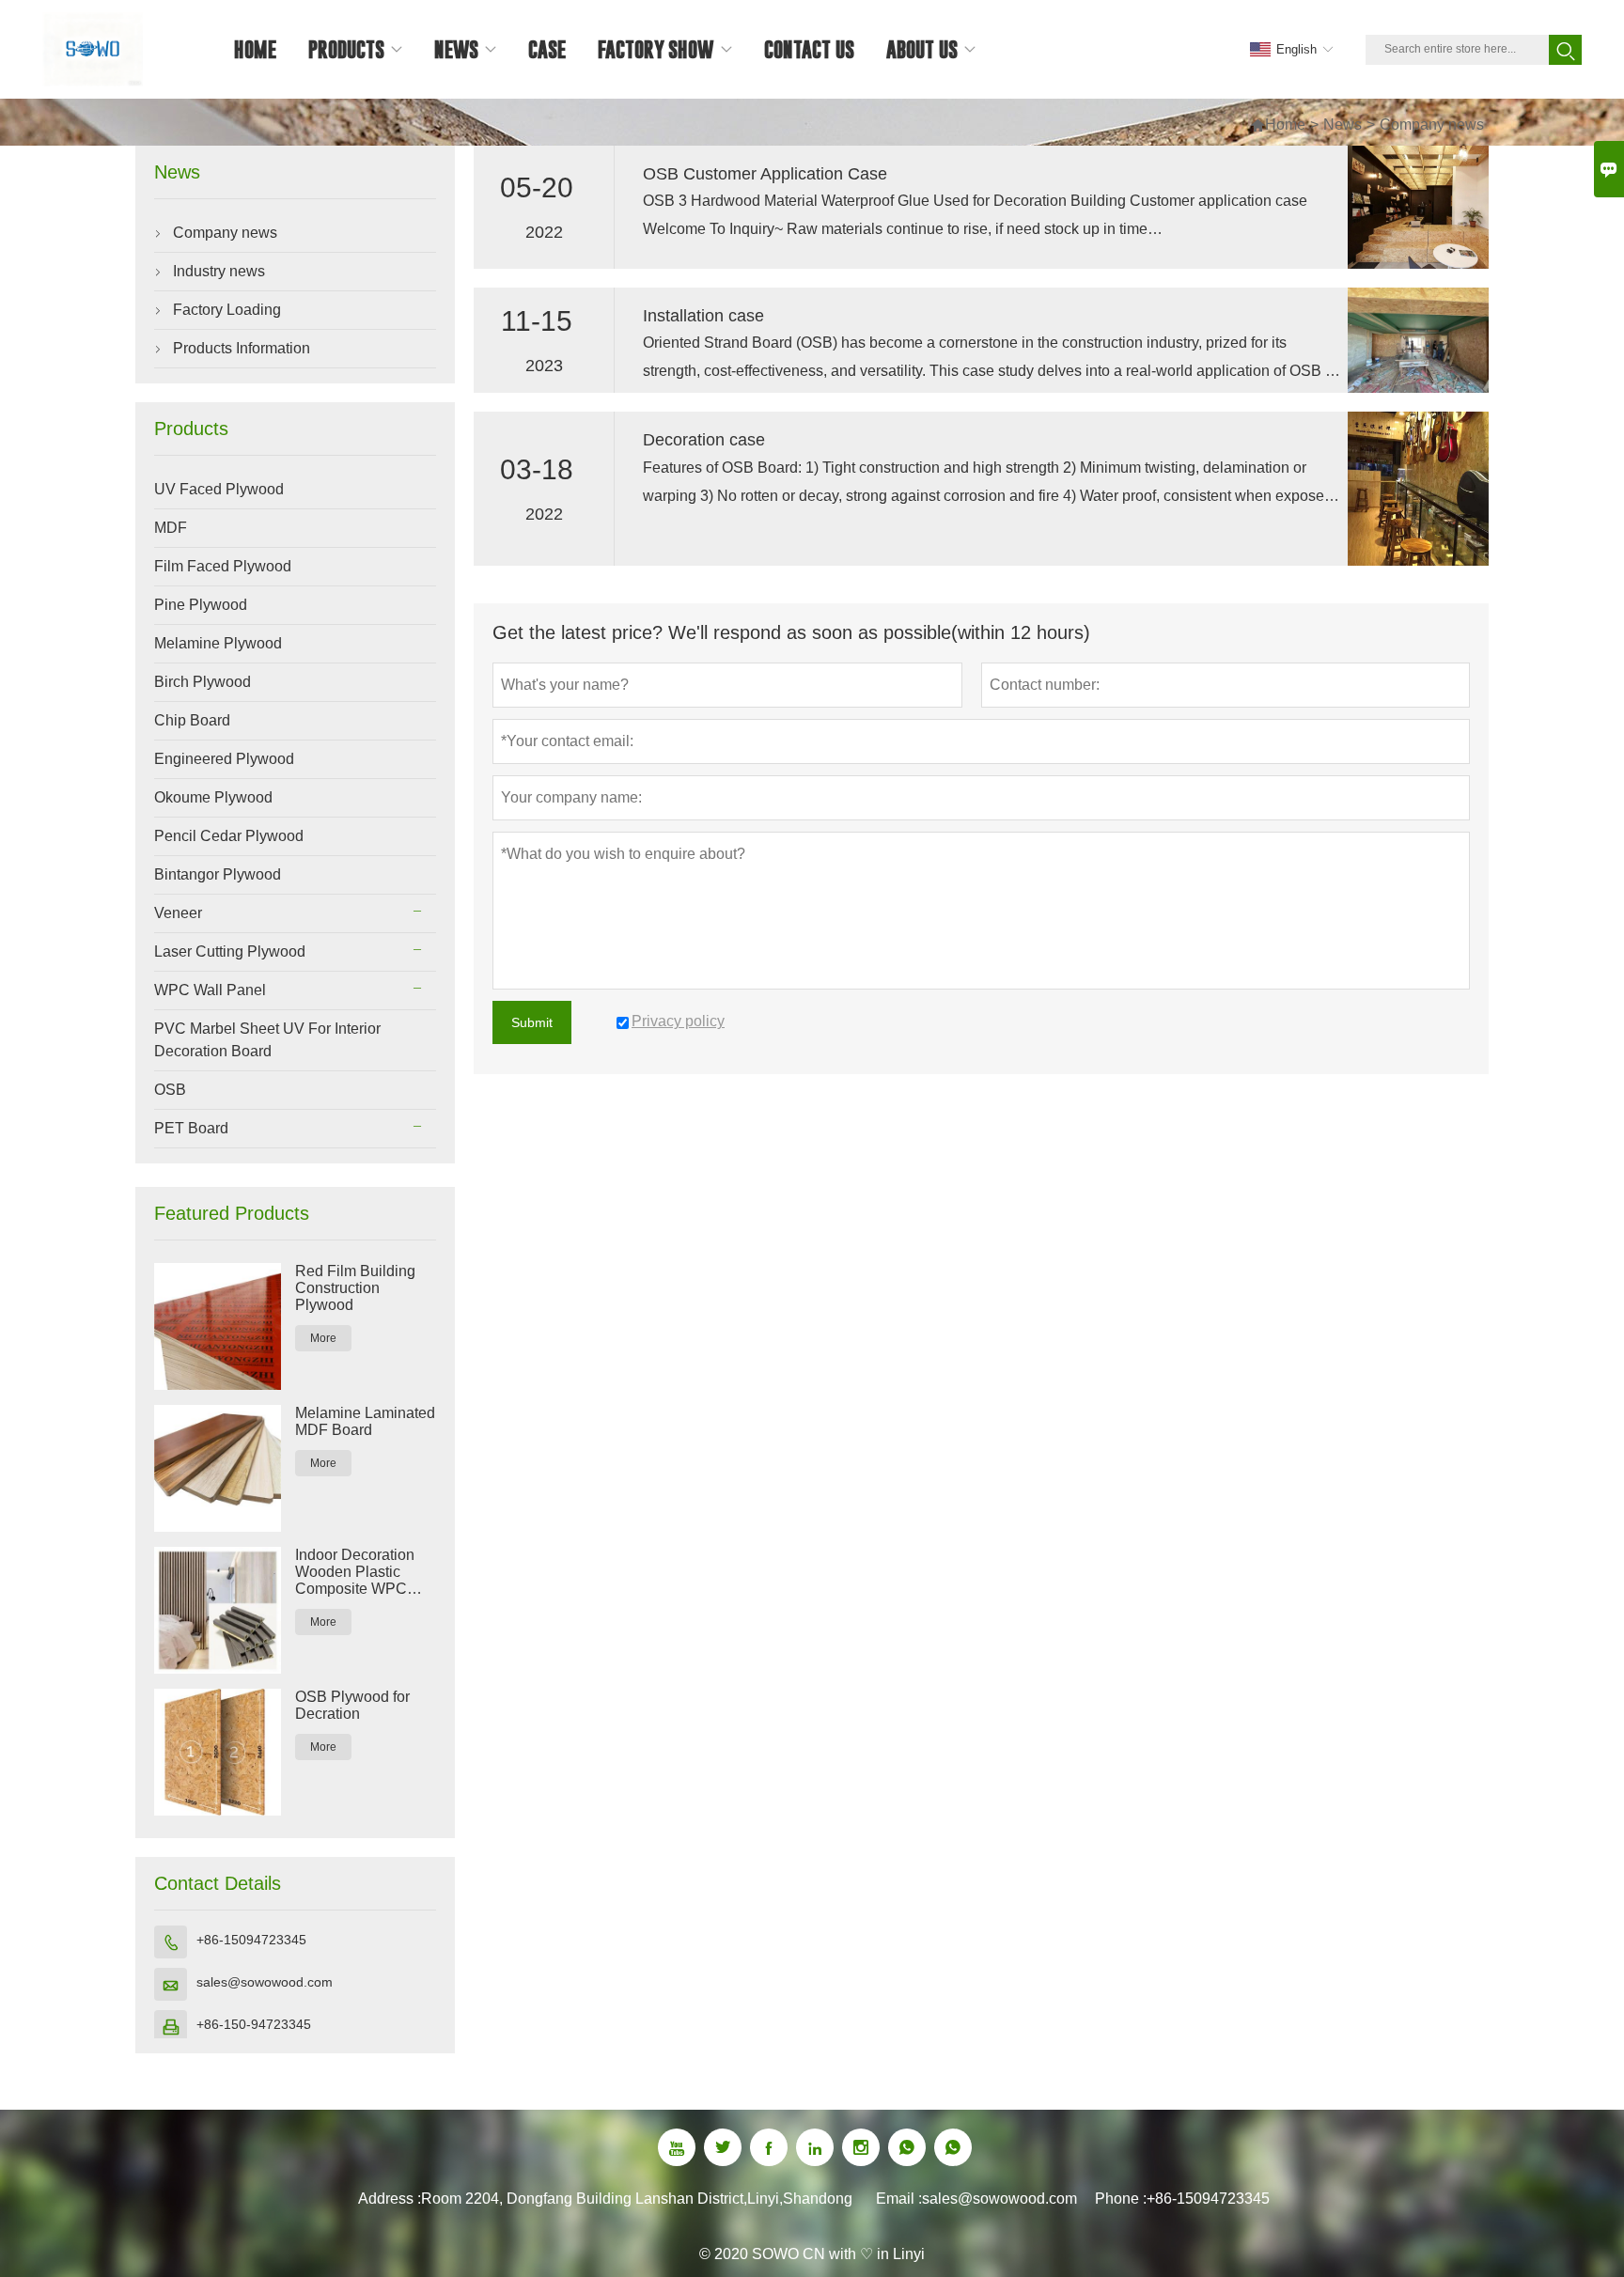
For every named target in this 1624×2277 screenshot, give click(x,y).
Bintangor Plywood (218, 874)
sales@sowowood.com (265, 1982)
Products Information (242, 348)
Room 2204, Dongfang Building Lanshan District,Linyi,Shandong (637, 2199)
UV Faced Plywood (219, 489)
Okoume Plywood (213, 797)
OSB (170, 1090)
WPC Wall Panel (210, 990)
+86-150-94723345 (254, 2024)
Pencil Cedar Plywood (229, 836)
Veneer (178, 913)
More (323, 1338)
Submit (532, 1022)
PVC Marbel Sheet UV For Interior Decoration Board (267, 1040)
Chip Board (192, 720)
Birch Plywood (203, 682)
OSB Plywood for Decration (352, 1705)
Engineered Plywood (224, 759)
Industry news (219, 271)
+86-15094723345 (251, 1940)
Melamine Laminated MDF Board (365, 1421)
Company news (225, 233)
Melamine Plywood (218, 643)
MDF (171, 528)
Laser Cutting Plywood (230, 951)
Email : (899, 2199)
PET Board (191, 1128)
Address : (390, 2199)
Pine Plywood (201, 605)
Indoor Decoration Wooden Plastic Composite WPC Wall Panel (355, 1572)
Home (1278, 125)
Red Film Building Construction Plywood (355, 1288)
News (1343, 125)
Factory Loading (227, 310)
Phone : (1121, 2199)
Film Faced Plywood (223, 566)
